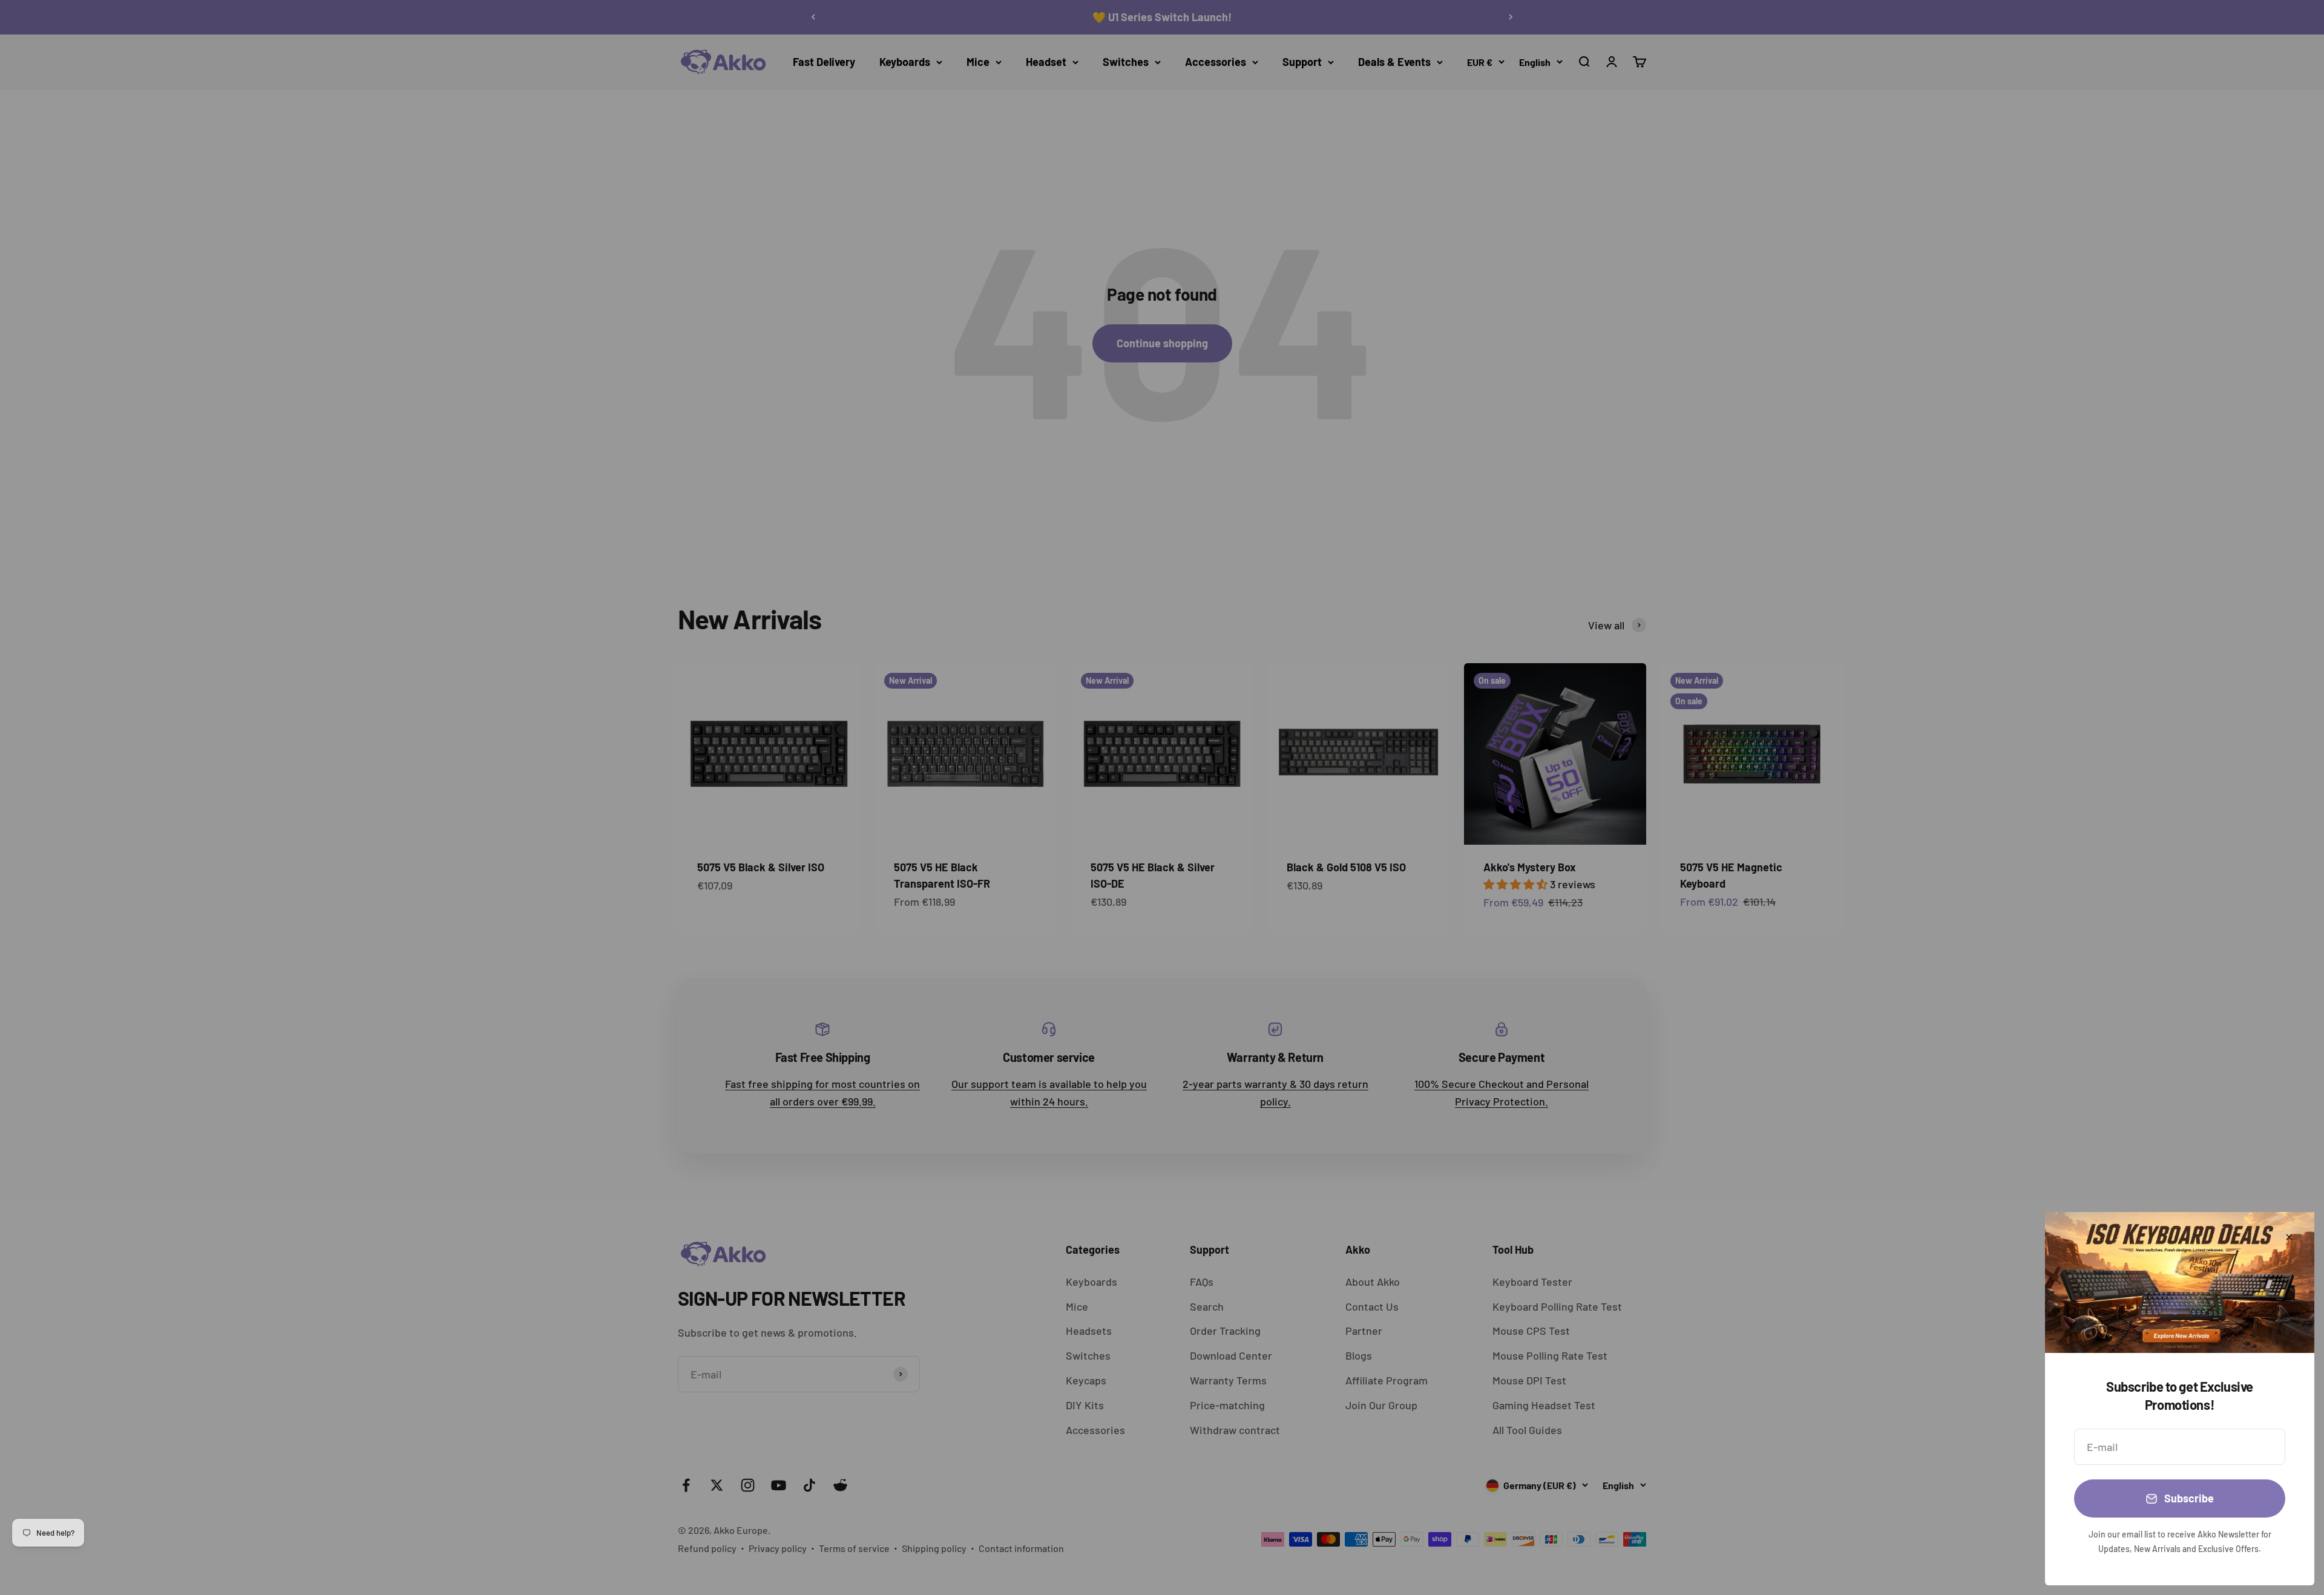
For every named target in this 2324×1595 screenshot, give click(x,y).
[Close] (2289, 1237)
